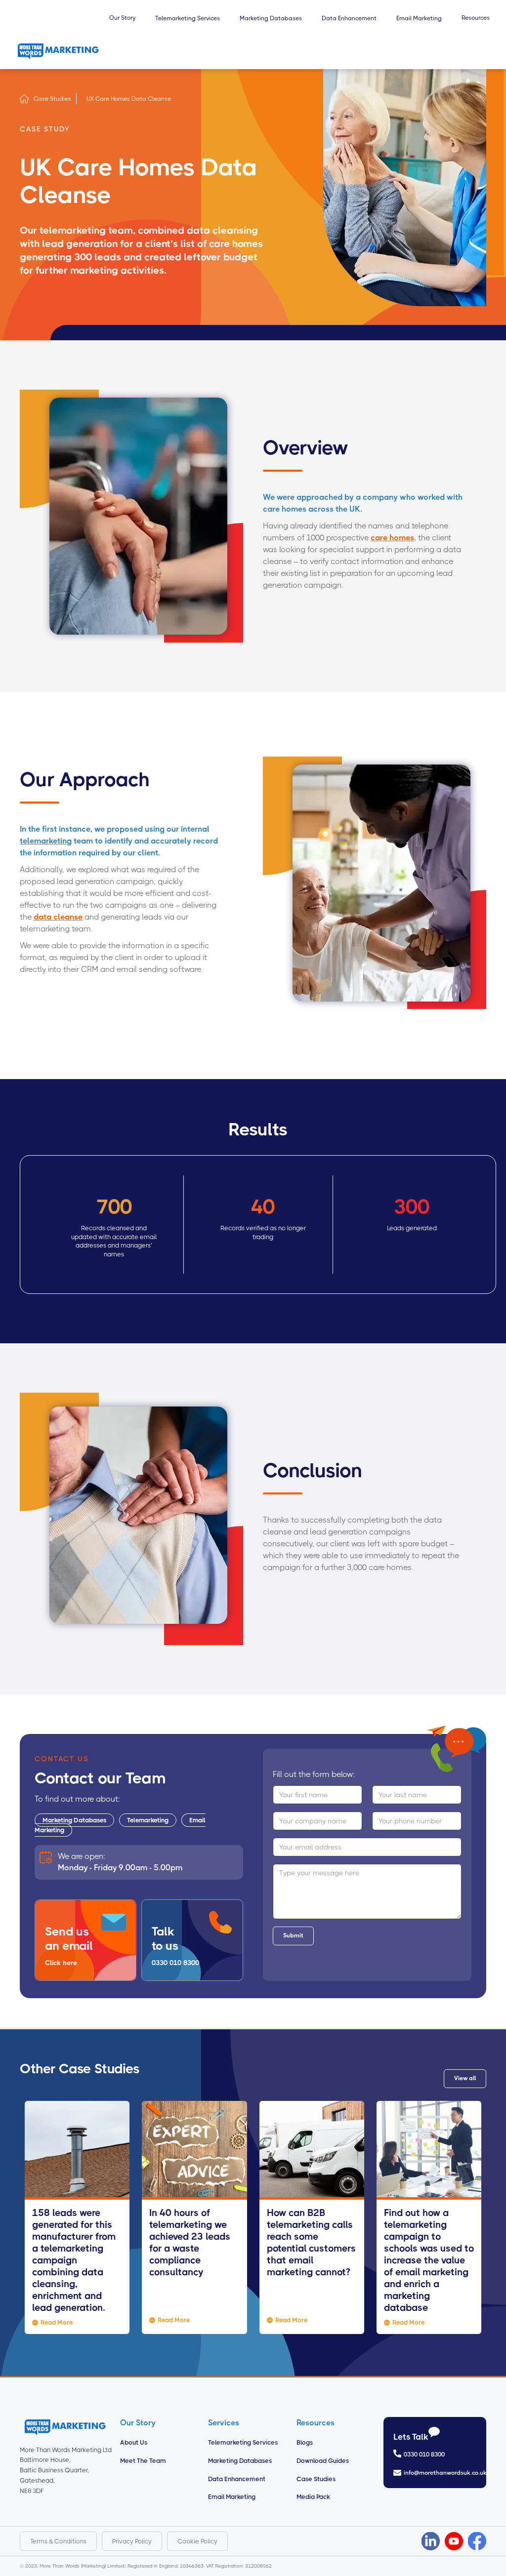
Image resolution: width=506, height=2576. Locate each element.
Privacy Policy (132, 2541)
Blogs (305, 2442)
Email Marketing (232, 2497)
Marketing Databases (74, 1820)
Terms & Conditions (58, 2541)
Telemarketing (148, 1820)
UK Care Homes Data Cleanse (129, 99)
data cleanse (58, 917)
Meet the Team (143, 2461)
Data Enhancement (237, 2479)
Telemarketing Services (243, 2442)
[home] (58, 51)
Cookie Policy (197, 2541)
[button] (122, 23)
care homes (392, 538)
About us (134, 2442)
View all (465, 2078)
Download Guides (323, 2461)
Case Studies (52, 99)
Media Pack (313, 2497)
